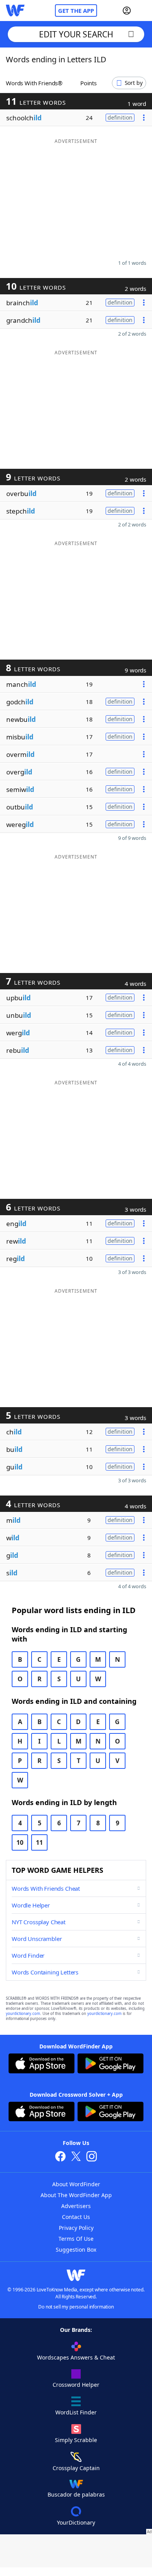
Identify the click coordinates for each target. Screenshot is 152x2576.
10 (20, 1842)
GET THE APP (76, 11)
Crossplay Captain (76, 2468)
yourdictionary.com (23, 2014)
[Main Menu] (143, 11)
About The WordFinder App (76, 2195)
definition (120, 117)
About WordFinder (76, 2184)
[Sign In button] (127, 11)
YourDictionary (76, 2522)
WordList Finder (76, 2412)
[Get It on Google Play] (110, 2064)
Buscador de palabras (76, 2494)
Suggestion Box (76, 2250)
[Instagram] (92, 2157)
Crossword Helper (76, 2385)
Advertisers (76, 2206)
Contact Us (76, 2217)
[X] (76, 2157)
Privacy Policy (76, 2228)
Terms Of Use (76, 2239)
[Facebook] (60, 2157)
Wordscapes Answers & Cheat (76, 2357)
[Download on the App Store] (42, 2064)
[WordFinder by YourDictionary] (15, 11)
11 (39, 1842)
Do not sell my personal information (76, 2307)
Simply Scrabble (76, 2440)
